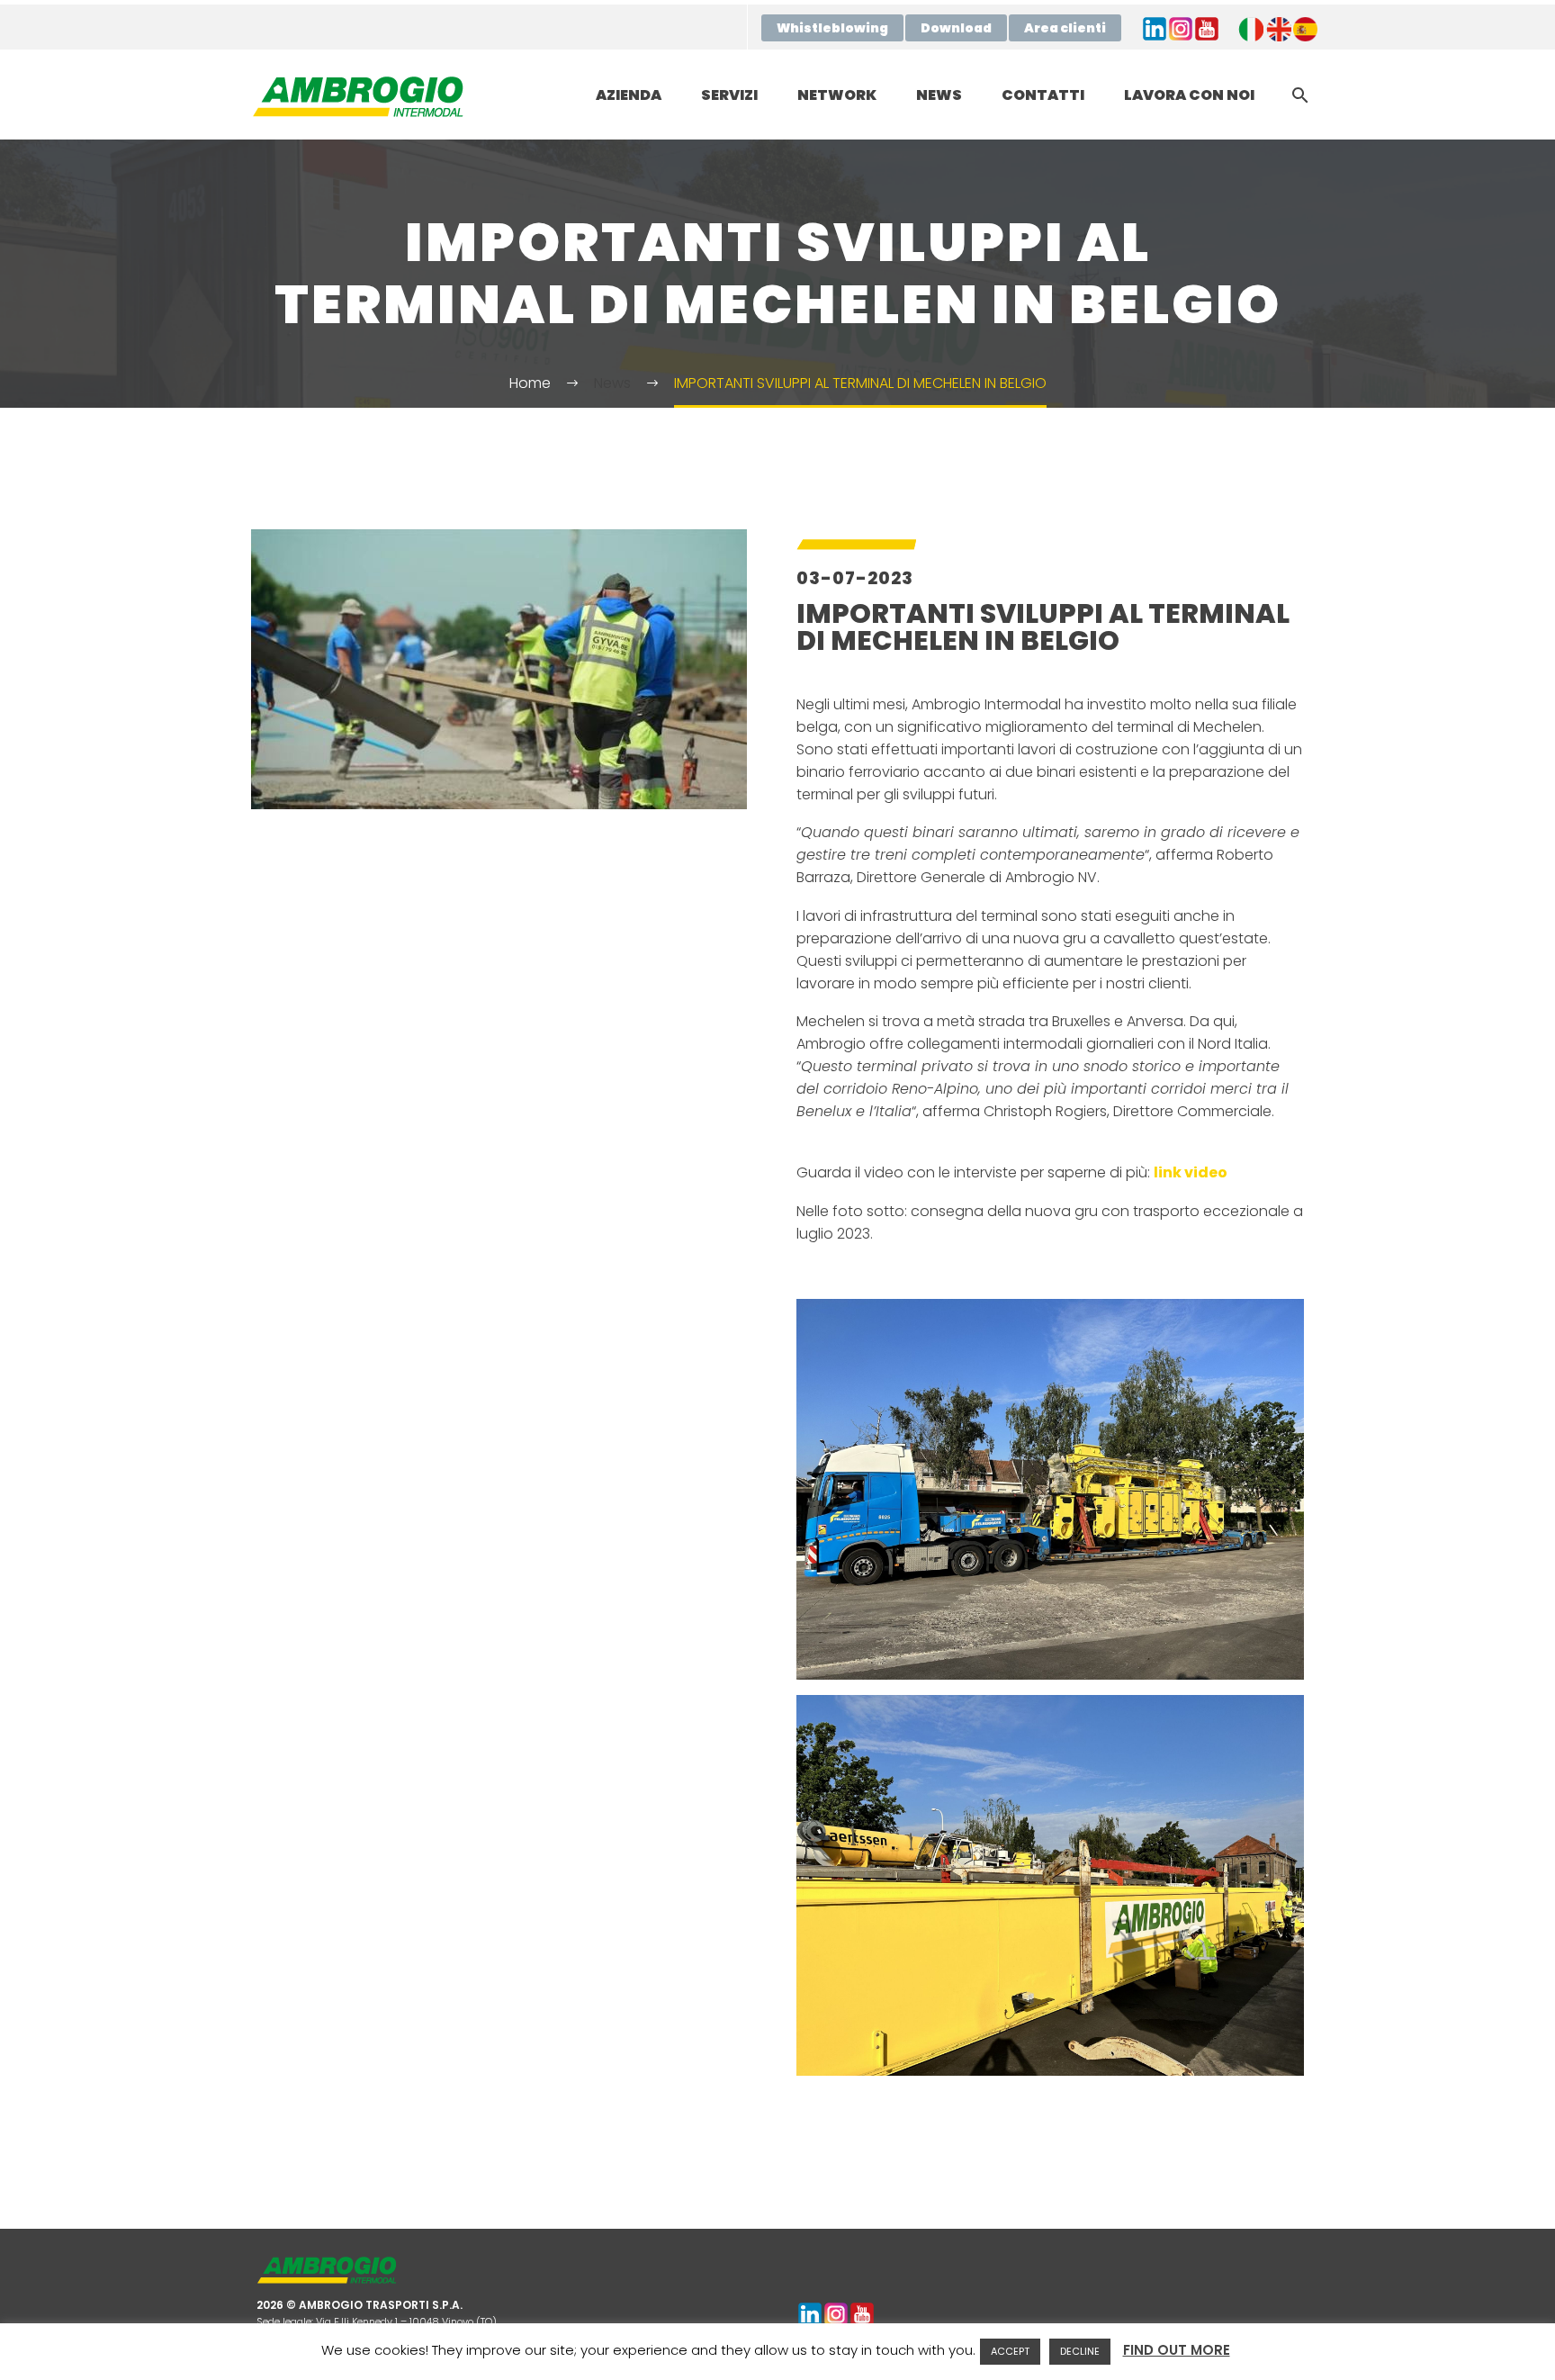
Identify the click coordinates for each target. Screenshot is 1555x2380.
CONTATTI (1043, 95)
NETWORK (837, 95)
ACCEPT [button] (1010, 2351)
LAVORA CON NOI (1189, 95)
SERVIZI (729, 95)
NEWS (939, 95)
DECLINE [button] (1080, 2351)
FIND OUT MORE (1177, 2350)
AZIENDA (629, 95)
